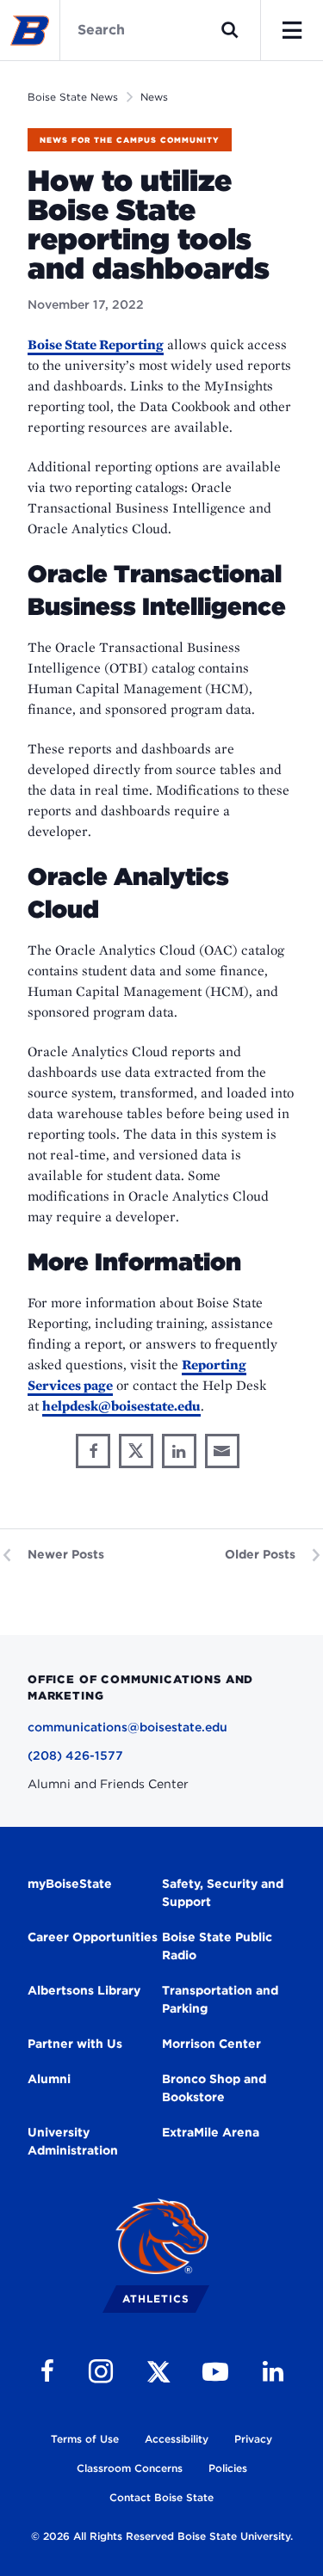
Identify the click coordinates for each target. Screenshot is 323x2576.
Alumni (49, 2079)
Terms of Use (85, 2439)
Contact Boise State (161, 2497)
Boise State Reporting (96, 344)
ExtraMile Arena (211, 2132)
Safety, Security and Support (223, 1893)
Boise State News (73, 97)
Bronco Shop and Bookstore (214, 2088)
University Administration (73, 2141)
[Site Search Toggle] (230, 30)
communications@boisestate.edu (127, 1727)
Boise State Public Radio (217, 1946)
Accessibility (177, 2439)
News (154, 97)
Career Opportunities (93, 1937)
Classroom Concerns (130, 2468)
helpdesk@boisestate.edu (121, 1406)
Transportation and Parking (220, 1999)
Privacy (253, 2439)
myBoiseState (70, 1884)
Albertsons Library (84, 1990)
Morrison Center (211, 2044)
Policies (228, 2468)
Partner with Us (75, 2044)
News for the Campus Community (130, 140)
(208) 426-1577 (75, 1755)
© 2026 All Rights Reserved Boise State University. (162, 2536)
